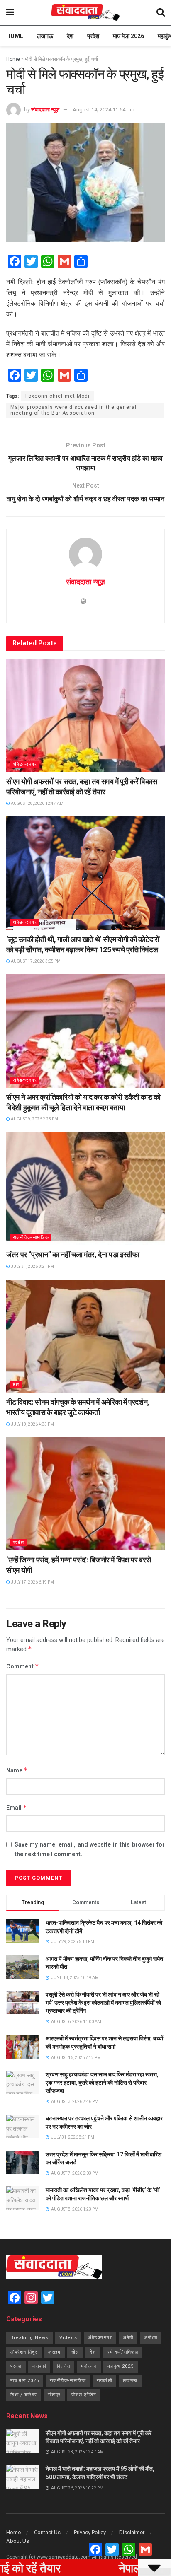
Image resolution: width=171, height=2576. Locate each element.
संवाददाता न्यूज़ (45, 110)
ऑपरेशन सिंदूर (24, 2352)
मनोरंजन (89, 2366)
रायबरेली (104, 2381)
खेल (75, 2352)
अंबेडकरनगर (25, 764)
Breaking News (29, 2338)
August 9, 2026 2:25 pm (34, 1119)
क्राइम (54, 2352)
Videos (68, 2338)
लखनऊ (45, 36)
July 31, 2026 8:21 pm (32, 1266)
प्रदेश (93, 36)
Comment (23, 1666)
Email (17, 1807)
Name (17, 1770)
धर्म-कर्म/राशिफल (122, 2352)
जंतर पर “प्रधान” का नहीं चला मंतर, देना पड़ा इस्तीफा (73, 1254)
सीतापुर (54, 2395)
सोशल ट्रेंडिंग (84, 2395)
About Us (18, 2541)
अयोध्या (151, 2338)
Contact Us (47, 2532)
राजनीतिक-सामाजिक (31, 1237)
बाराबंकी (39, 2366)
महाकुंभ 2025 (121, 2366)
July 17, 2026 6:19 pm (32, 1582)
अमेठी (128, 2338)
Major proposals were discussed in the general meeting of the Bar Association (73, 410)
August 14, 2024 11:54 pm (104, 110)
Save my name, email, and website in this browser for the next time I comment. (90, 1849)
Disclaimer (132, 2532)
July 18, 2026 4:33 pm (32, 1424)
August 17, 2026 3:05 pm (35, 961)
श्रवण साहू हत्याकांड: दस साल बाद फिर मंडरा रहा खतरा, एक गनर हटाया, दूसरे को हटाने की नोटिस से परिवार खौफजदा (102, 2082)
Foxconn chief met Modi (57, 396)
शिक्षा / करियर (24, 2395)
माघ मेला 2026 (128, 36)
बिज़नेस (64, 2366)
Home (15, 36)
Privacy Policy (90, 2532)
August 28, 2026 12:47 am (37, 803)
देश (70, 36)
